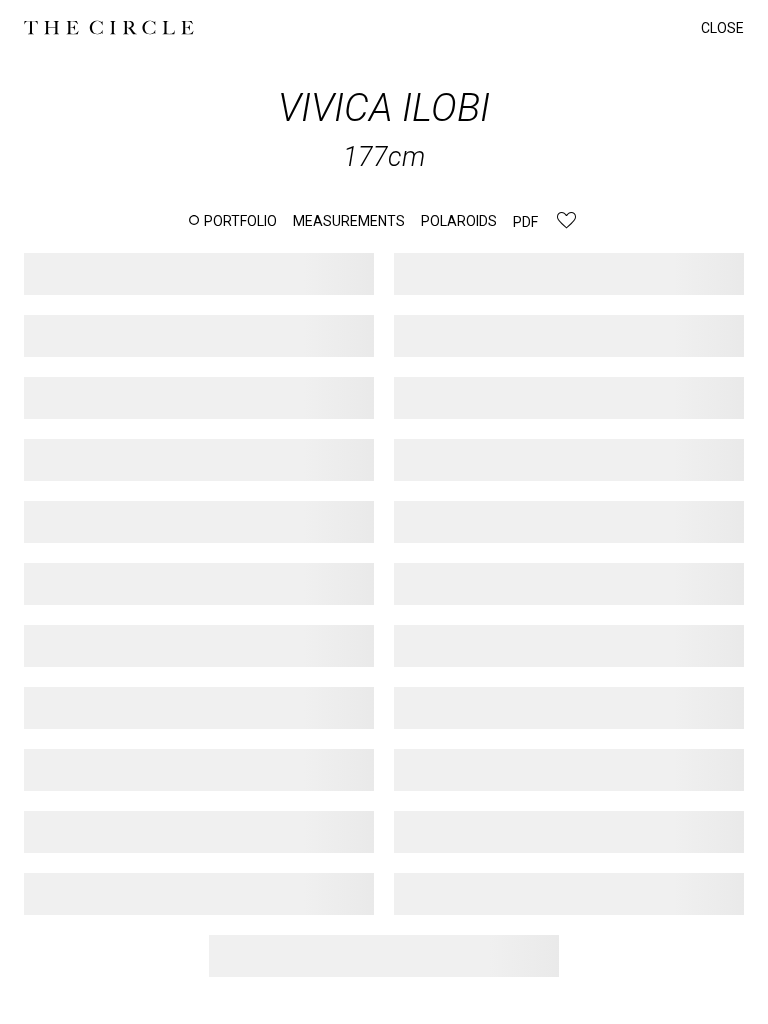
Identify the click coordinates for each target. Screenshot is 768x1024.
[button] (233, 221)
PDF (525, 222)
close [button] (722, 28)
